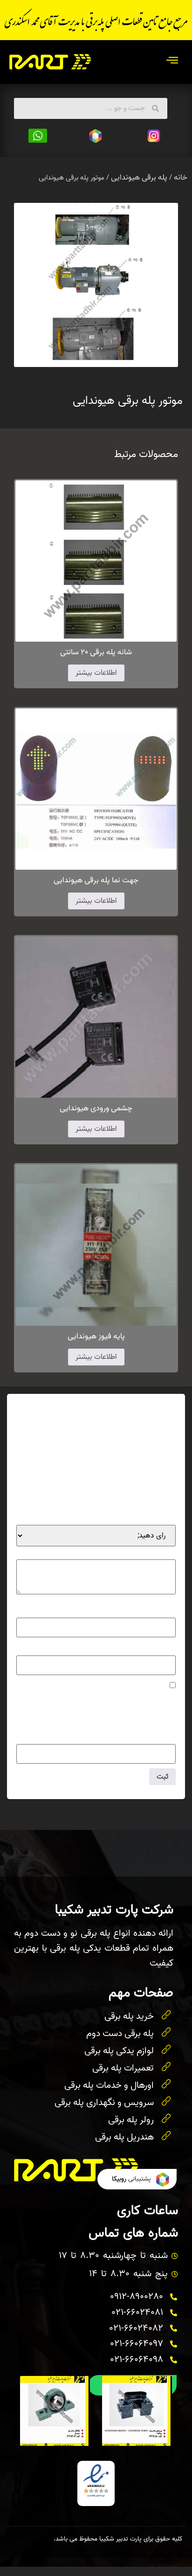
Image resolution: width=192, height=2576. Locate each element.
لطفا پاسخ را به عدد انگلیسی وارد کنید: (120, 1719)
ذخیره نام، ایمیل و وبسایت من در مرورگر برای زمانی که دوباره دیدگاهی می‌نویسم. (96, 1701)
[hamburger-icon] (172, 62)
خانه (181, 177)
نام (169, 1611)
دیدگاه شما (158, 1552)
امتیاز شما (158, 1518)
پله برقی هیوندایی (139, 177)
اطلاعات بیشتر (96, 673)
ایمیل (165, 1648)
